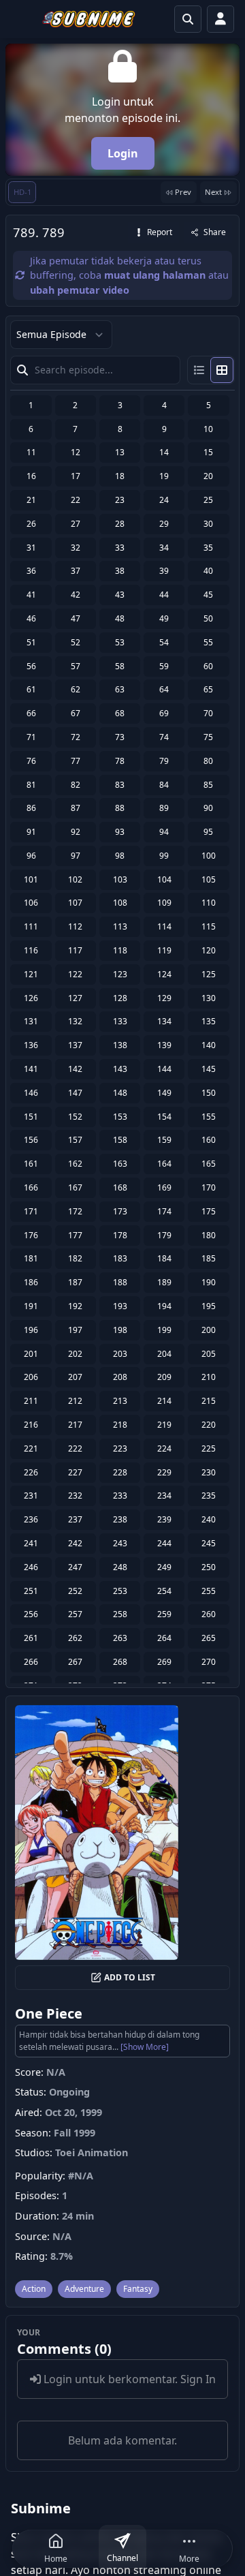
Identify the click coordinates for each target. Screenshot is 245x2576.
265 (209, 1638)
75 (208, 737)
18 (120, 476)
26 (31, 524)
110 (209, 903)
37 (76, 571)
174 (164, 1211)
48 (120, 618)
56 (31, 666)
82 (76, 785)
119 (164, 950)
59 (164, 666)
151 (31, 1117)
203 (120, 1354)
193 (120, 1306)
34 (164, 548)
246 (31, 1567)
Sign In (198, 2379)
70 (208, 713)
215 (209, 1401)
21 (31, 500)
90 (208, 808)
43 (120, 595)
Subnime (41, 2508)
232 (75, 1496)
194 (164, 1306)
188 (120, 1282)
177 (75, 1235)
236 (31, 1519)
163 (120, 1164)
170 (209, 1187)
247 (75, 1567)
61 (31, 689)
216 (31, 1425)
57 (76, 666)
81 (31, 785)
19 (164, 476)
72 (76, 737)
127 (75, 998)
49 (164, 618)
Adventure (84, 2289)
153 (120, 1117)
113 (120, 926)
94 (164, 832)
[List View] (199, 370)
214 (164, 1401)
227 (75, 1472)
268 (120, 1662)
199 (164, 1330)
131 (31, 1021)
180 (209, 1235)
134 (164, 1021)
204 (164, 1354)
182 (75, 1258)
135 (209, 1021)
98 (120, 856)
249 (164, 1567)
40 (208, 571)
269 (164, 1662)
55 (208, 642)
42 (76, 595)
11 (31, 452)
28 (120, 524)
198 (120, 1330)
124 (164, 974)
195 (209, 1306)
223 (120, 1448)
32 (76, 548)
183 (120, 1258)
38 (120, 571)
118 (120, 950)
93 (120, 832)
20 (208, 476)
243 (120, 1543)
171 (31, 1211)
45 (208, 595)
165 (209, 1164)
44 (164, 595)
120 (209, 950)
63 (120, 689)
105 (209, 879)
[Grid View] (222, 370)
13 (120, 452)
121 (31, 974)
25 (208, 500)
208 (120, 1377)
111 (31, 926)
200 (209, 1330)
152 (75, 1117)
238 (120, 1519)
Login (123, 153)
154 (164, 1117)
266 (31, 1662)
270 (209, 1662)
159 (164, 1140)
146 (31, 1093)
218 (120, 1425)
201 (31, 1354)
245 (209, 1543)
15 (208, 452)
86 (31, 808)
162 (75, 1164)
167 (75, 1187)
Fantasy (138, 2289)
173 (120, 1211)
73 (120, 737)
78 (120, 761)
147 (75, 1093)
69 (164, 713)
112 (75, 926)
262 (75, 1638)
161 (31, 1164)
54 (164, 642)
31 (31, 548)
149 (164, 1093)
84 (164, 785)
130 (209, 998)
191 (31, 1306)
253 (120, 1591)
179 (164, 1235)
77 (76, 761)
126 (31, 998)
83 (120, 785)
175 (209, 1211)
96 (31, 856)
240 (209, 1519)
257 (75, 1614)
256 (31, 1614)
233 (120, 1496)
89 (164, 808)
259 (164, 1614)
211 (31, 1401)
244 (164, 1543)
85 (208, 785)
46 (31, 618)
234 (164, 1496)
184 (164, 1258)
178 (120, 1235)
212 (75, 1401)
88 (120, 808)
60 (208, 666)
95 (208, 832)
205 (209, 1354)
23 (120, 500)
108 (120, 903)
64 (164, 689)
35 (208, 548)
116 (31, 950)
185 (209, 1258)
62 (76, 689)
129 (164, 998)
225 (209, 1448)
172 (75, 1211)
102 (75, 879)
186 (31, 1282)
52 (76, 642)
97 (76, 856)
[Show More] (145, 2047)
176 (31, 1235)
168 (120, 1187)
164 (164, 1164)
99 (164, 856)
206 (31, 1377)
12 (76, 452)
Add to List (130, 1977)
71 (31, 737)
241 (31, 1543)
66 (31, 713)
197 (75, 1330)
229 (164, 1472)
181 (31, 1258)
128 (120, 998)
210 (209, 1377)
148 (120, 1093)
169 (164, 1187)
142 (75, 1069)
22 (76, 500)
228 (120, 1472)
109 (164, 903)
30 (208, 524)
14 (164, 452)
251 (31, 1591)
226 (31, 1472)
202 (75, 1354)
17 (76, 476)
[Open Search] (188, 19)
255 (209, 1591)
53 (120, 642)
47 (76, 618)
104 (164, 879)
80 (208, 761)
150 (209, 1093)
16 (31, 476)
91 (31, 832)
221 (31, 1448)
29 (164, 524)
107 (75, 903)
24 (164, 500)
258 (120, 1614)
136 (31, 1045)
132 (75, 1021)
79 (164, 761)
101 (31, 879)
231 (31, 1496)
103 (120, 879)
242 (75, 1543)
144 (164, 1069)
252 (75, 1591)
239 (164, 1519)
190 (209, 1282)
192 (75, 1306)
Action (34, 2289)
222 (75, 1448)
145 (209, 1069)
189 (164, 1282)
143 (120, 1069)
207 (75, 1377)
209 (164, 1377)
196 (31, 1330)
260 (209, 1614)
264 (164, 1638)
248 (120, 1567)
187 (75, 1282)
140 (209, 1045)
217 (75, 1425)
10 (208, 429)
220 (209, 1425)
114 (164, 926)
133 (120, 1021)
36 (31, 571)
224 (164, 1448)
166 (31, 1187)
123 (120, 974)
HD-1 (22, 192)
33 (120, 548)
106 (31, 903)
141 (31, 1069)
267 (75, 1662)
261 (31, 1638)
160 (209, 1140)
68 (120, 713)
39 (164, 571)
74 (164, 737)
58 (120, 666)
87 (76, 808)
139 (164, 1045)
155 (209, 1117)
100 (209, 856)
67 (76, 713)
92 (76, 832)
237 (75, 1519)
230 (209, 1472)
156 (31, 1140)
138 (120, 1045)
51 (31, 642)
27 (76, 524)
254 (164, 1591)
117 (75, 950)
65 (208, 689)
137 (75, 1045)
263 (120, 1638)
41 (31, 595)
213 (120, 1401)
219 (164, 1425)
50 (208, 618)
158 (120, 1140)
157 (75, 1140)
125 (209, 974)
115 (209, 926)
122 (75, 974)
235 (209, 1496)
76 (31, 761)
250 (209, 1567)
